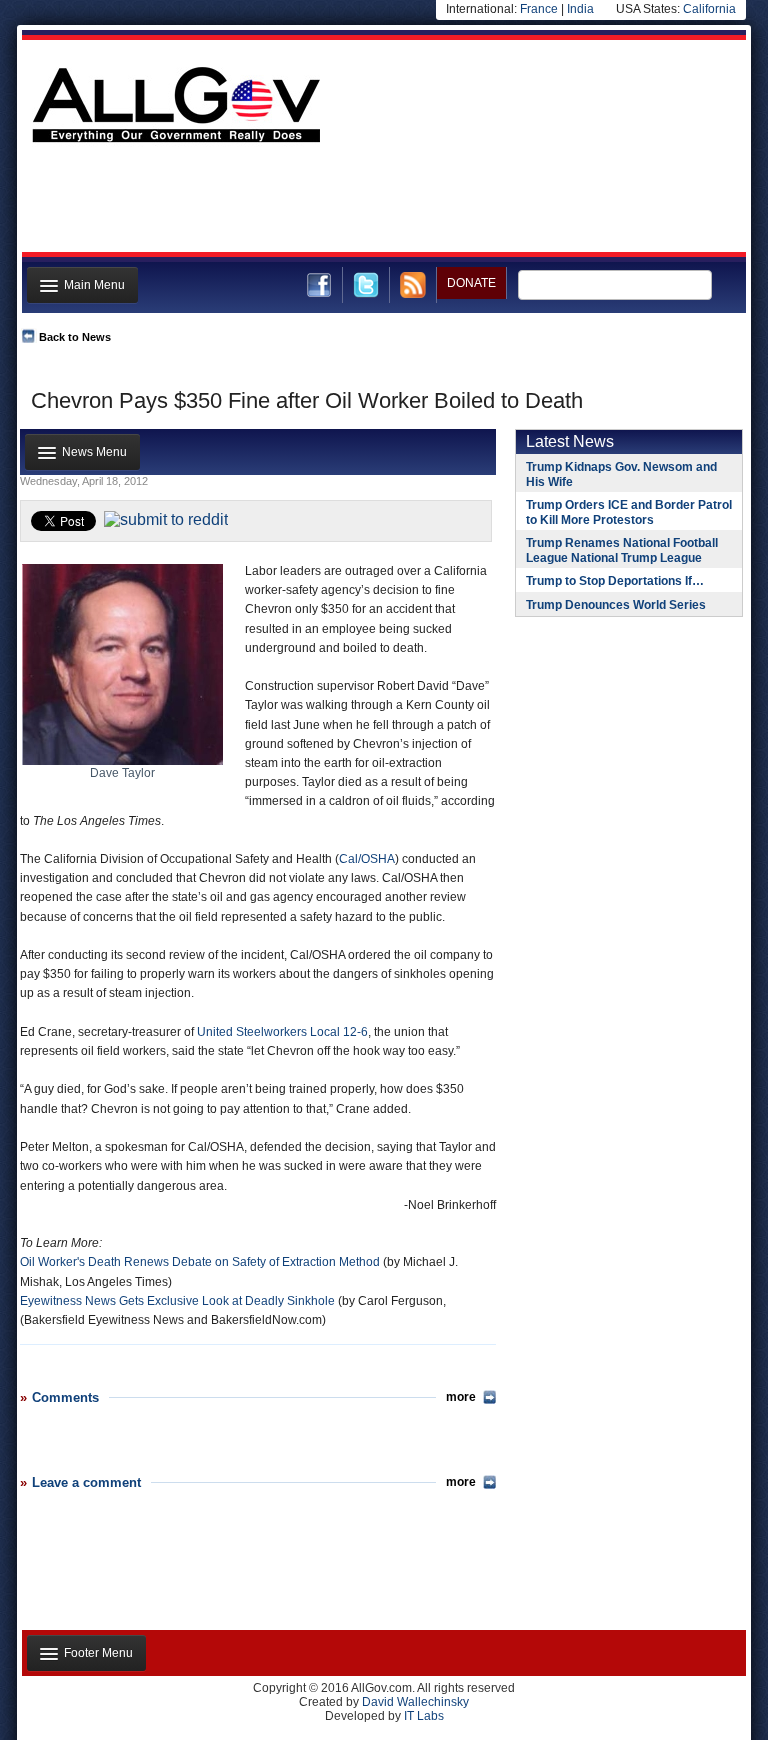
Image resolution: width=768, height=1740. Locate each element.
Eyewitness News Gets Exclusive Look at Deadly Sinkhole (177, 1301)
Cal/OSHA (367, 859)
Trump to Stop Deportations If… (615, 581)
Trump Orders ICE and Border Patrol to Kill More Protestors (629, 512)
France (539, 9)
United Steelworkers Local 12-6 (282, 1032)
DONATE (471, 283)
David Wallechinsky (415, 1702)
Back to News (75, 337)
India (580, 9)
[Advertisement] (382, 203)
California (709, 9)
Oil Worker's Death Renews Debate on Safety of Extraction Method (200, 1262)
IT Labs (424, 1716)
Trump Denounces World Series (616, 605)
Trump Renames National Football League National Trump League (622, 550)
